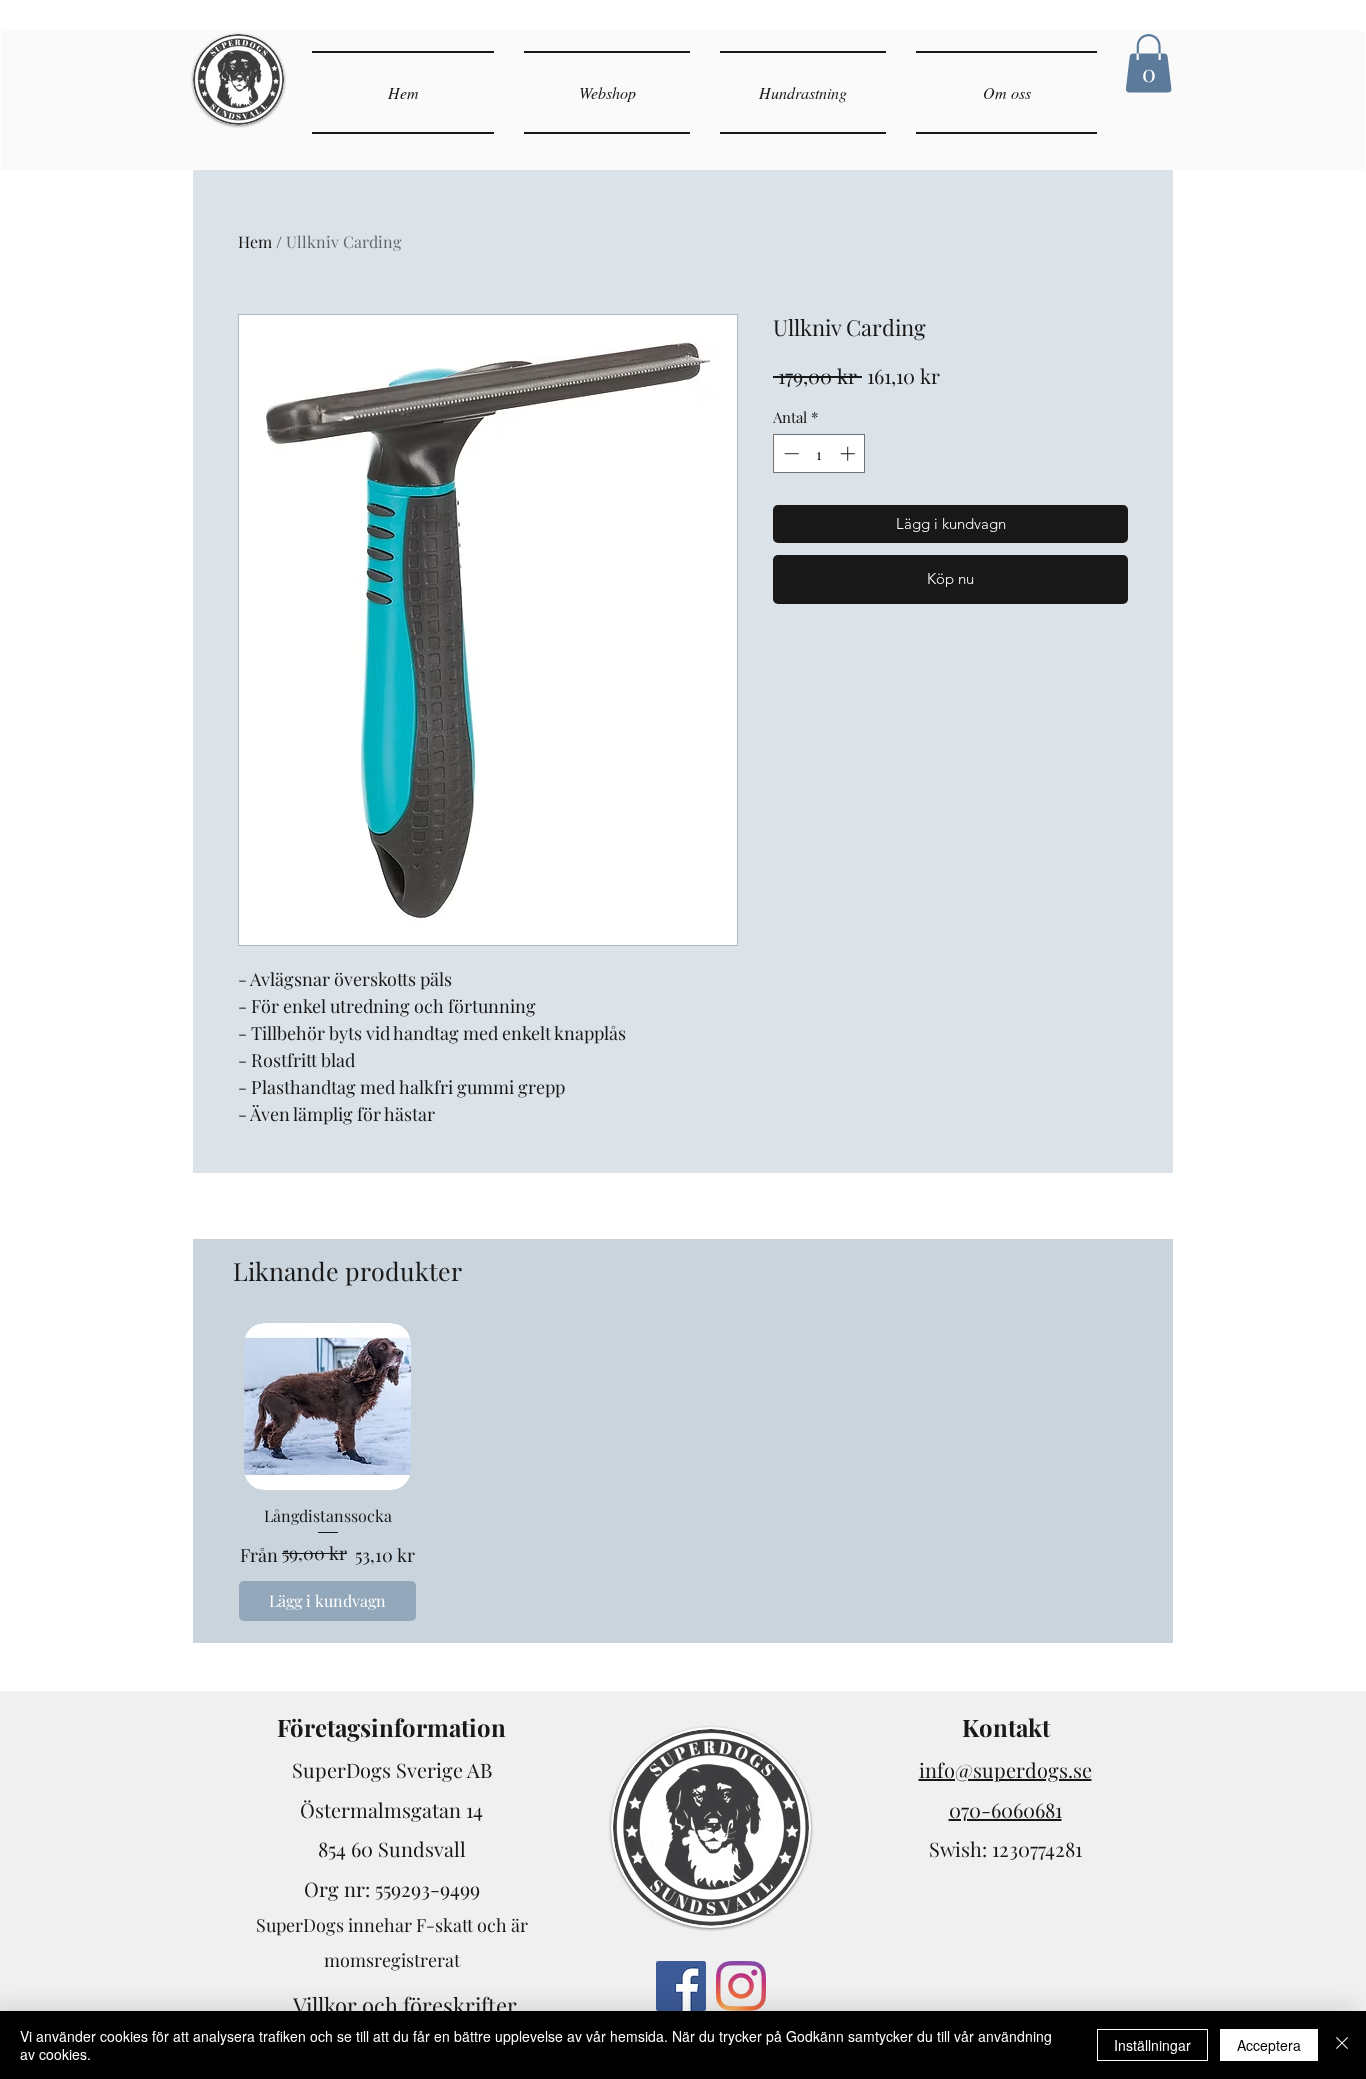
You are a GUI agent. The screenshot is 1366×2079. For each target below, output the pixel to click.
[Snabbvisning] (327, 1406)
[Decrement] (789, 453)
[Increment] (849, 453)
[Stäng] (1342, 2045)
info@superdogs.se (1005, 1769)
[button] (1148, 63)
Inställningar (1152, 2045)
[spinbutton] (819, 453)
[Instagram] (741, 1986)
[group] (683, 1474)
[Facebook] (681, 1986)
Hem (255, 241)
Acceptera (1269, 2045)
